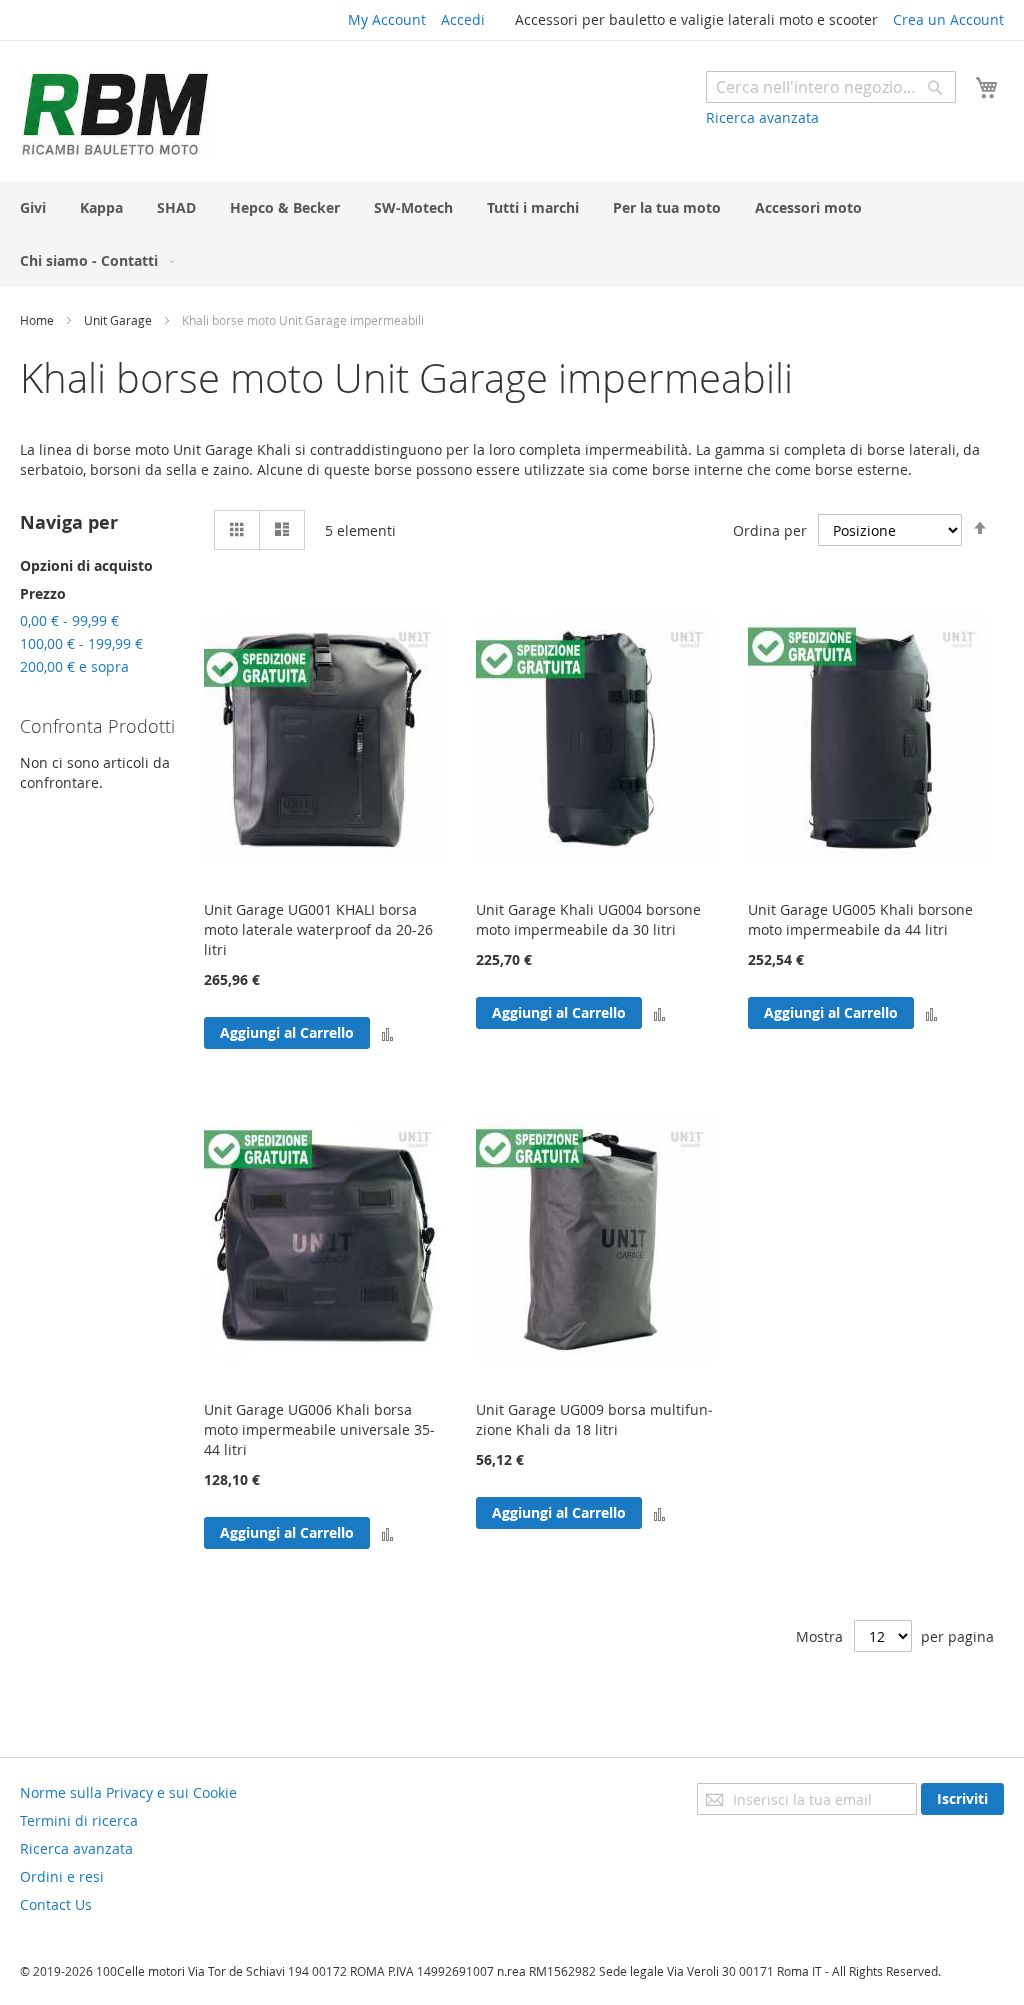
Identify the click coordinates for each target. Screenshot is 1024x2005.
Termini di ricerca (79, 1820)
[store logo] (115, 113)
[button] (387, 1032)
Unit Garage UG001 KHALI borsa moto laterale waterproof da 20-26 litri (318, 929)
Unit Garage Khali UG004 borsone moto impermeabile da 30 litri (588, 919)
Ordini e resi (62, 1876)
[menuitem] (33, 207)
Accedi (463, 19)
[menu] (512, 234)
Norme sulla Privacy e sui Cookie (128, 1792)
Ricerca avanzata (762, 117)
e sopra (74, 666)
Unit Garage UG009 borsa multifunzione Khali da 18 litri (594, 1419)
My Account (387, 19)
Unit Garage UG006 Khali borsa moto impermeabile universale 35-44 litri (319, 1429)
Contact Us (56, 1904)
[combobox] (831, 87)
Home (38, 320)
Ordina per (770, 530)
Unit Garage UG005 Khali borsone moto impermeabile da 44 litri (860, 919)
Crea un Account (948, 19)
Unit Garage (119, 320)
